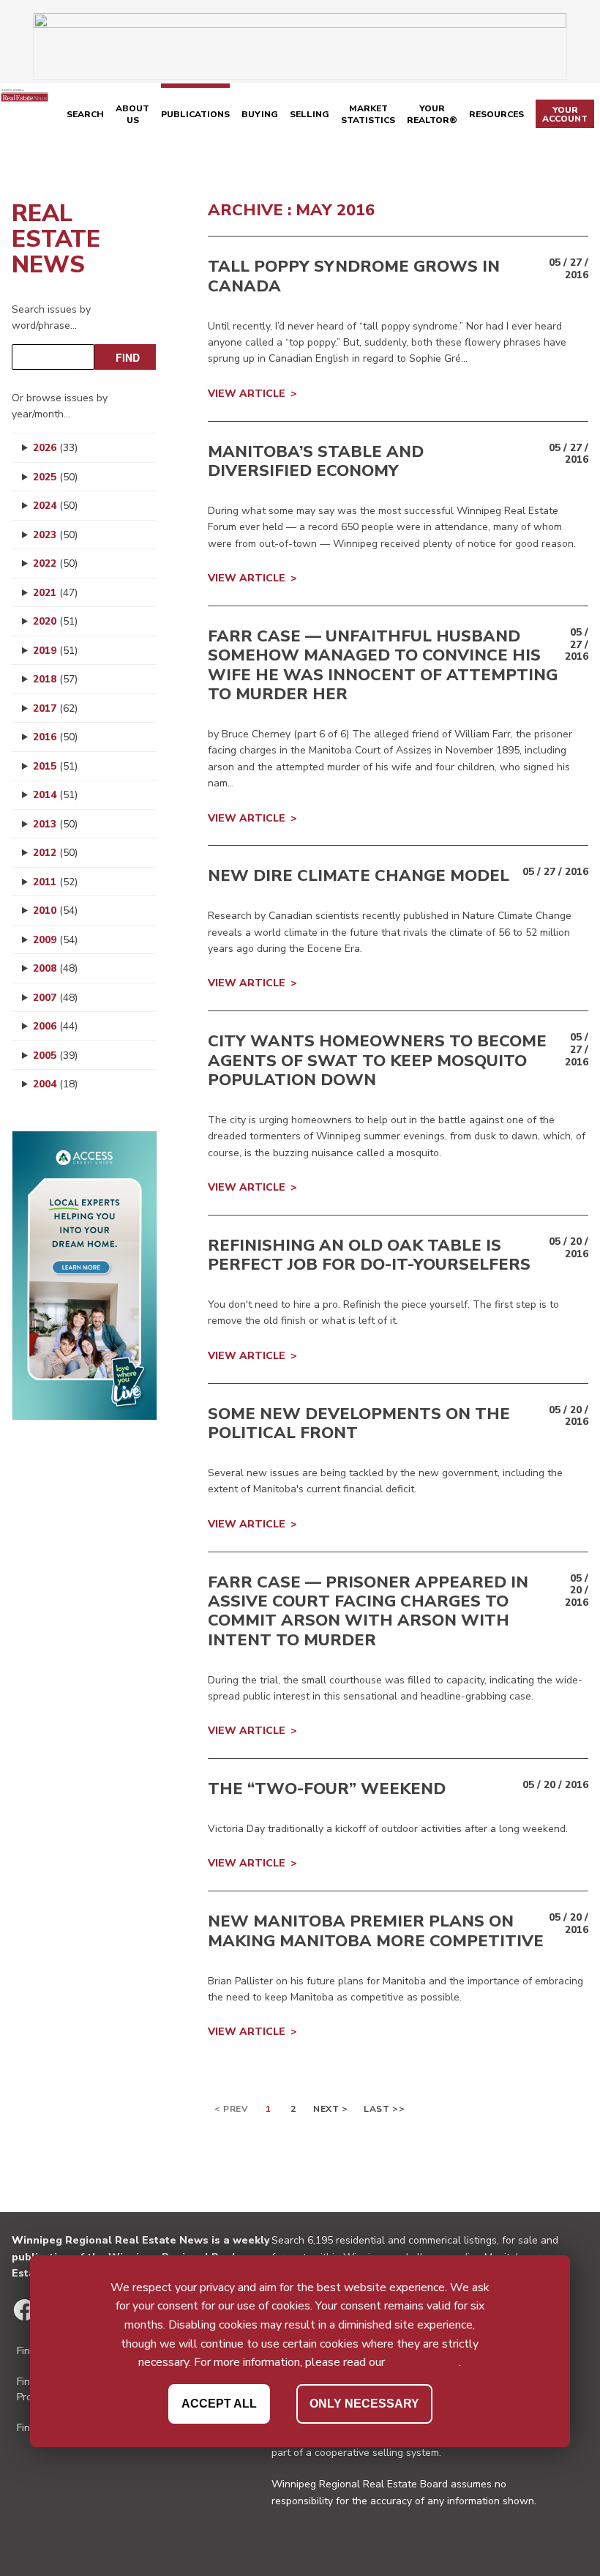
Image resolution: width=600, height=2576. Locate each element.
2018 (55, 679)
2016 (55, 737)
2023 (55, 535)
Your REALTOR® (432, 114)
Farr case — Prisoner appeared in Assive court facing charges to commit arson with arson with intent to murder (368, 1611)
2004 (55, 1084)
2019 (55, 651)
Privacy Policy (423, 2362)
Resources (496, 114)
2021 (55, 593)
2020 (55, 621)
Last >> (384, 2109)
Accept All (219, 2404)
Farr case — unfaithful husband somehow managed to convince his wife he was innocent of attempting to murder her (383, 665)
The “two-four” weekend (327, 1789)
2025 (55, 477)
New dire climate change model (359, 876)
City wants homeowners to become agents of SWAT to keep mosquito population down (377, 1061)
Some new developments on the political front (359, 1423)
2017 (55, 708)
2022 (55, 563)
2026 (55, 448)
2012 (55, 853)
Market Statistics (368, 114)
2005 (55, 1056)
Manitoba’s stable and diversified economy (316, 461)
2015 (55, 766)
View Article (247, 394)
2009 (55, 940)
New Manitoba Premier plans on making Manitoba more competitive (376, 1931)
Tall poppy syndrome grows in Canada (354, 276)
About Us (132, 114)
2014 (55, 795)
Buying (260, 114)
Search (85, 114)
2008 (55, 968)
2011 (55, 882)
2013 (55, 824)
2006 (55, 1026)
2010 (55, 911)
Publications (195, 114)
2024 (55, 506)
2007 (55, 998)
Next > (331, 2109)
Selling (310, 114)
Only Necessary (364, 2404)
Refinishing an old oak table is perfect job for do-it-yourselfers (369, 1255)
